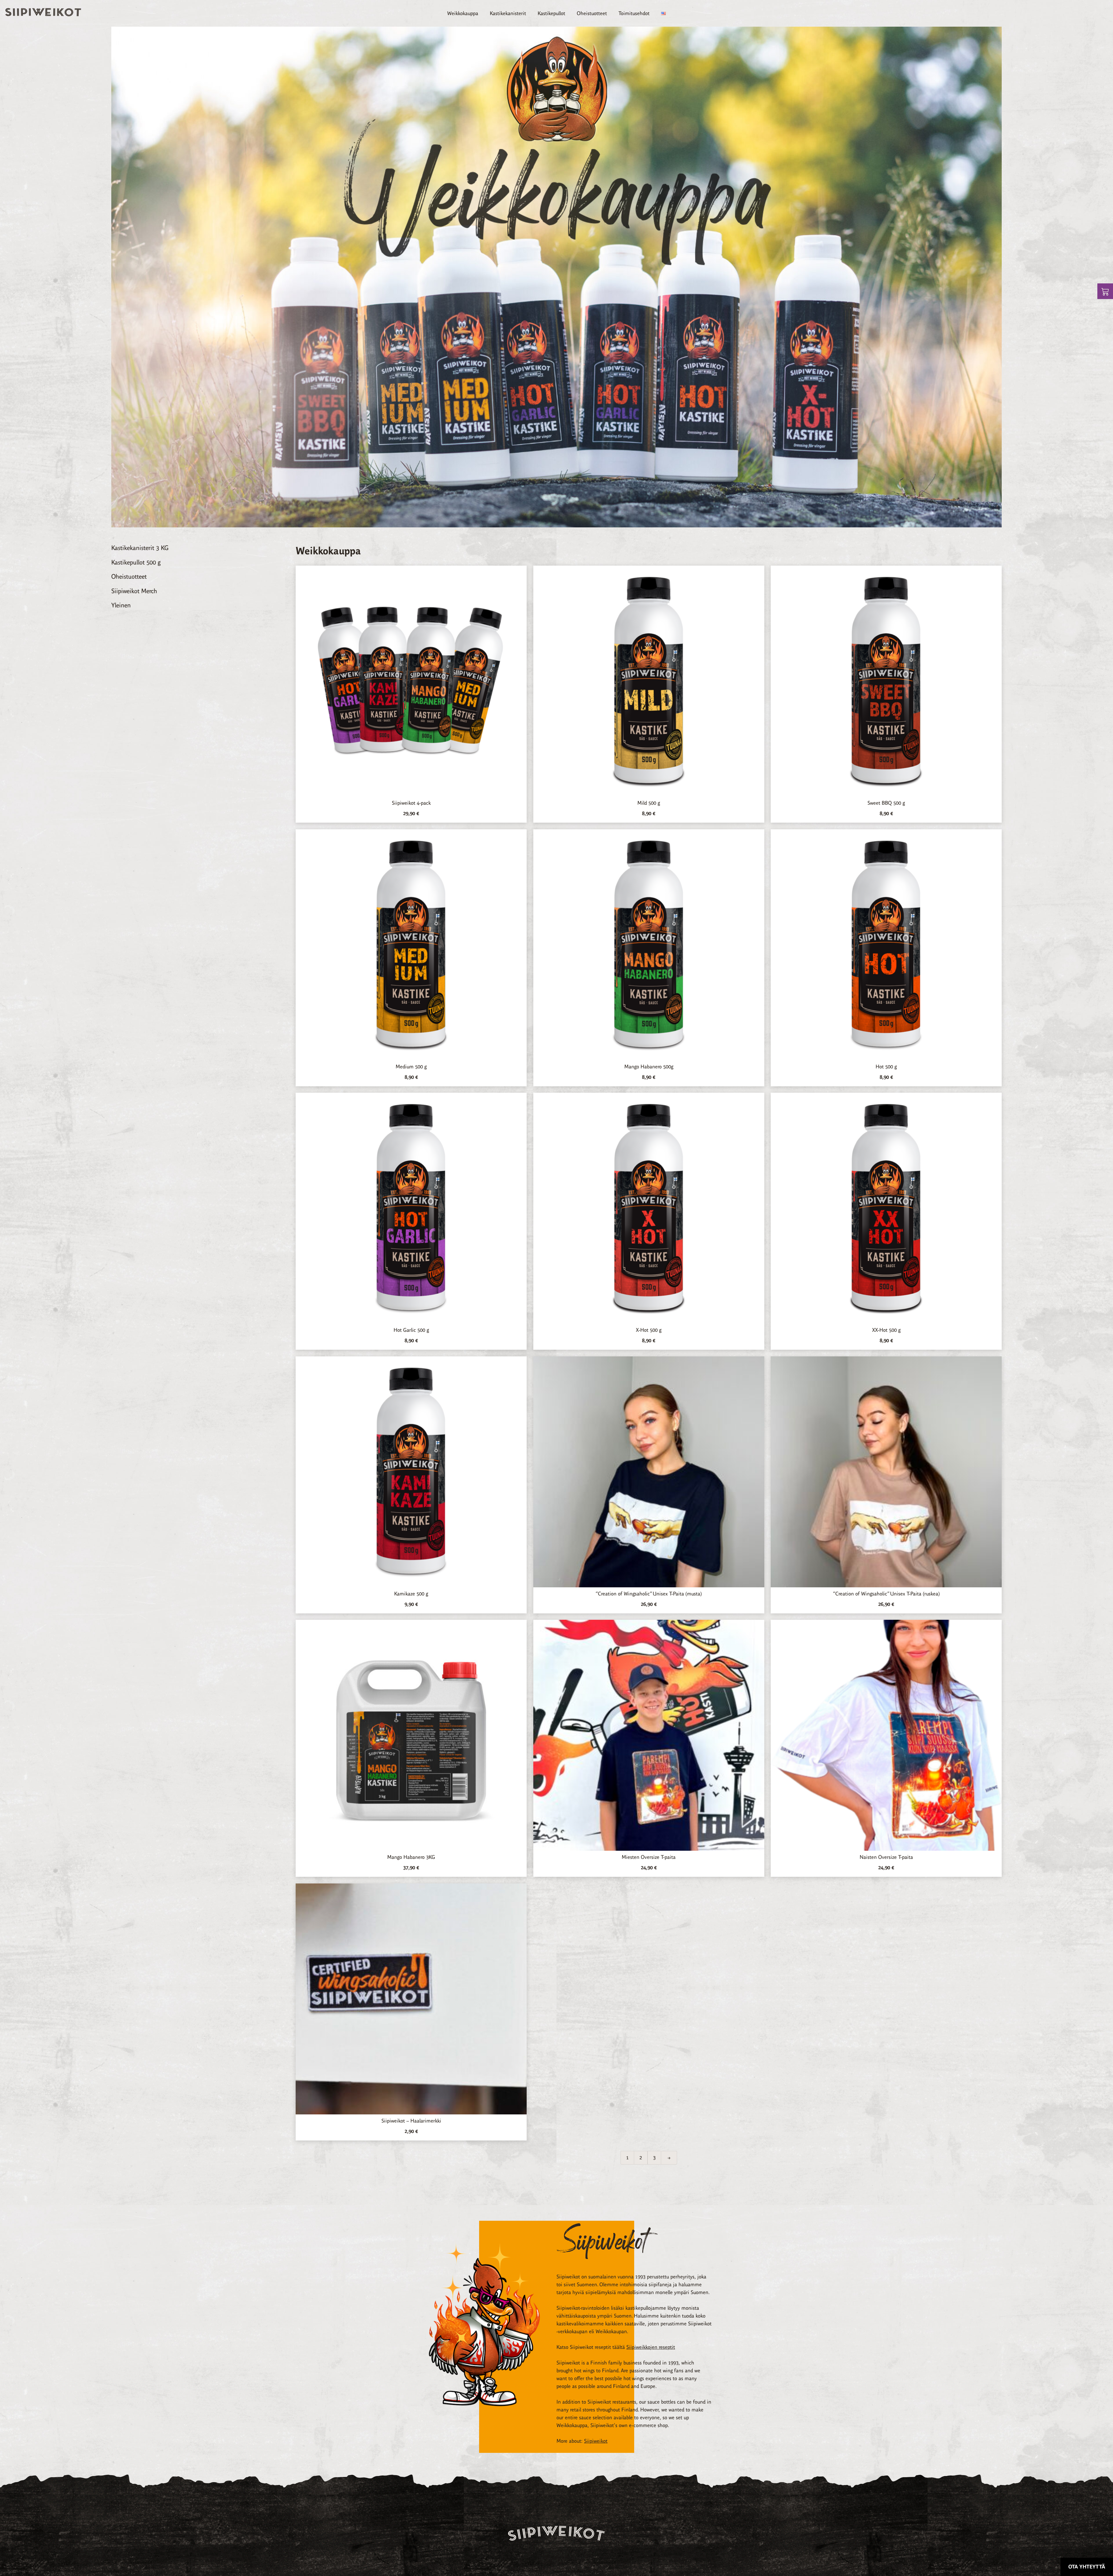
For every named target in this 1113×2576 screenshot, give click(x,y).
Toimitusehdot (634, 13)
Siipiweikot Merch (134, 591)
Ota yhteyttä (1087, 2567)
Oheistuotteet (592, 13)
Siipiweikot (596, 2441)
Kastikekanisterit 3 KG (140, 548)
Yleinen (121, 605)
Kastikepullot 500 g (136, 562)
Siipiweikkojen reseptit (651, 2347)
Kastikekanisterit (508, 13)
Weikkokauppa (463, 13)
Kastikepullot (551, 13)
